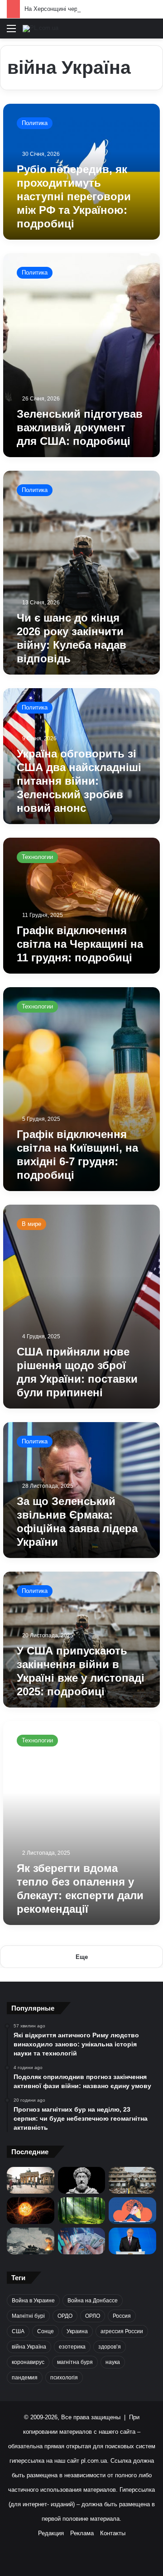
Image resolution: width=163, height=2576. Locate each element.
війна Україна (29, 2347)
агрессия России (122, 2331)
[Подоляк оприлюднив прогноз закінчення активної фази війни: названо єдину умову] (132, 2180)
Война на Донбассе (93, 2301)
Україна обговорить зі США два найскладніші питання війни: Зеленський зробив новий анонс (79, 781)
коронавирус (28, 2362)
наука (113, 2362)
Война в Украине (33, 2301)
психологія (64, 2378)
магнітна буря (75, 2362)
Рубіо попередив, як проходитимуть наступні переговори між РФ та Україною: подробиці (74, 196)
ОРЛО (93, 2316)
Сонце (46, 2331)
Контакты (113, 2533)
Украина (77, 2331)
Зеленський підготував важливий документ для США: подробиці (80, 427)
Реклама (82, 2533)
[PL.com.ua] (41, 29)
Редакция (51, 2533)
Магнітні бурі (28, 2316)
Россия (122, 2316)
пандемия (25, 2378)
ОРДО (65, 2316)
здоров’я (110, 2347)
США (18, 2331)
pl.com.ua (94, 2461)
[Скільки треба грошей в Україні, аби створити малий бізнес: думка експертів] (82, 2241)
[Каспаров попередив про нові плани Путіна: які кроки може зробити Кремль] (132, 2241)
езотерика (72, 2347)
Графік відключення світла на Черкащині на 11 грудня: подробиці (80, 944)
